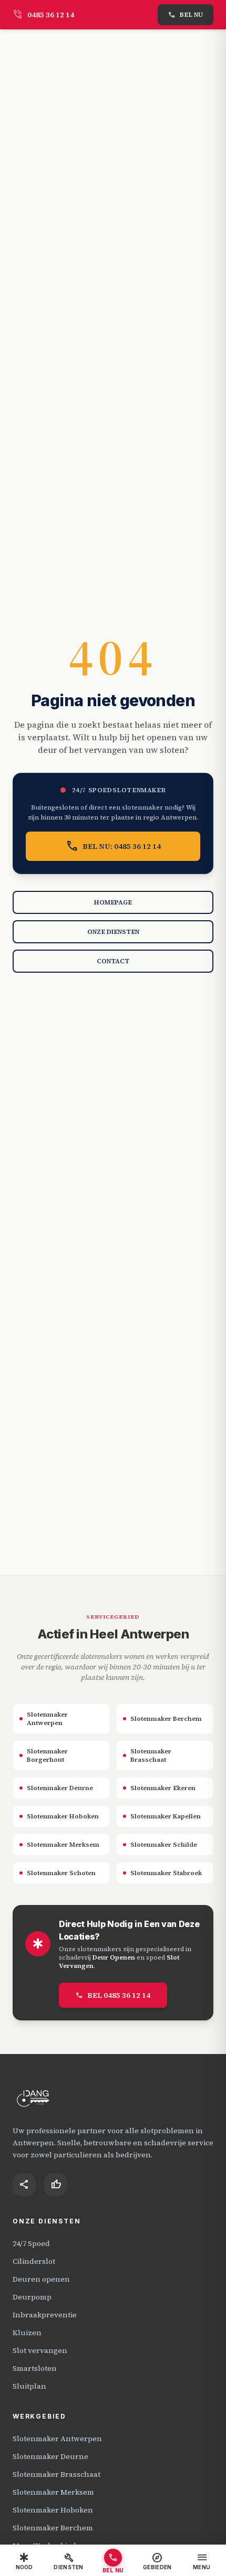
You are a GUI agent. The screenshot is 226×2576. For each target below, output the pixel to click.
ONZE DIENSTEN (113, 932)
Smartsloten (35, 2368)
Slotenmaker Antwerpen (57, 2439)
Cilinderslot (34, 2261)
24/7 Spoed (31, 2243)
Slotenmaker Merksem (53, 2492)
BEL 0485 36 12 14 (113, 1995)
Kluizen (27, 2333)
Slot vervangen (40, 2350)
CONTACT (113, 961)
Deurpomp (32, 2297)
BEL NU (186, 15)
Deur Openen (114, 1957)
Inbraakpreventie (45, 2315)
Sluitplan (29, 2386)
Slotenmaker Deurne (50, 2456)
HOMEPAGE (113, 902)
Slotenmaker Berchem (53, 2528)
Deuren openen (41, 2279)
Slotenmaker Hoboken (53, 2510)
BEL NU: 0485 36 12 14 (113, 846)
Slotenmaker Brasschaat (56, 2474)
